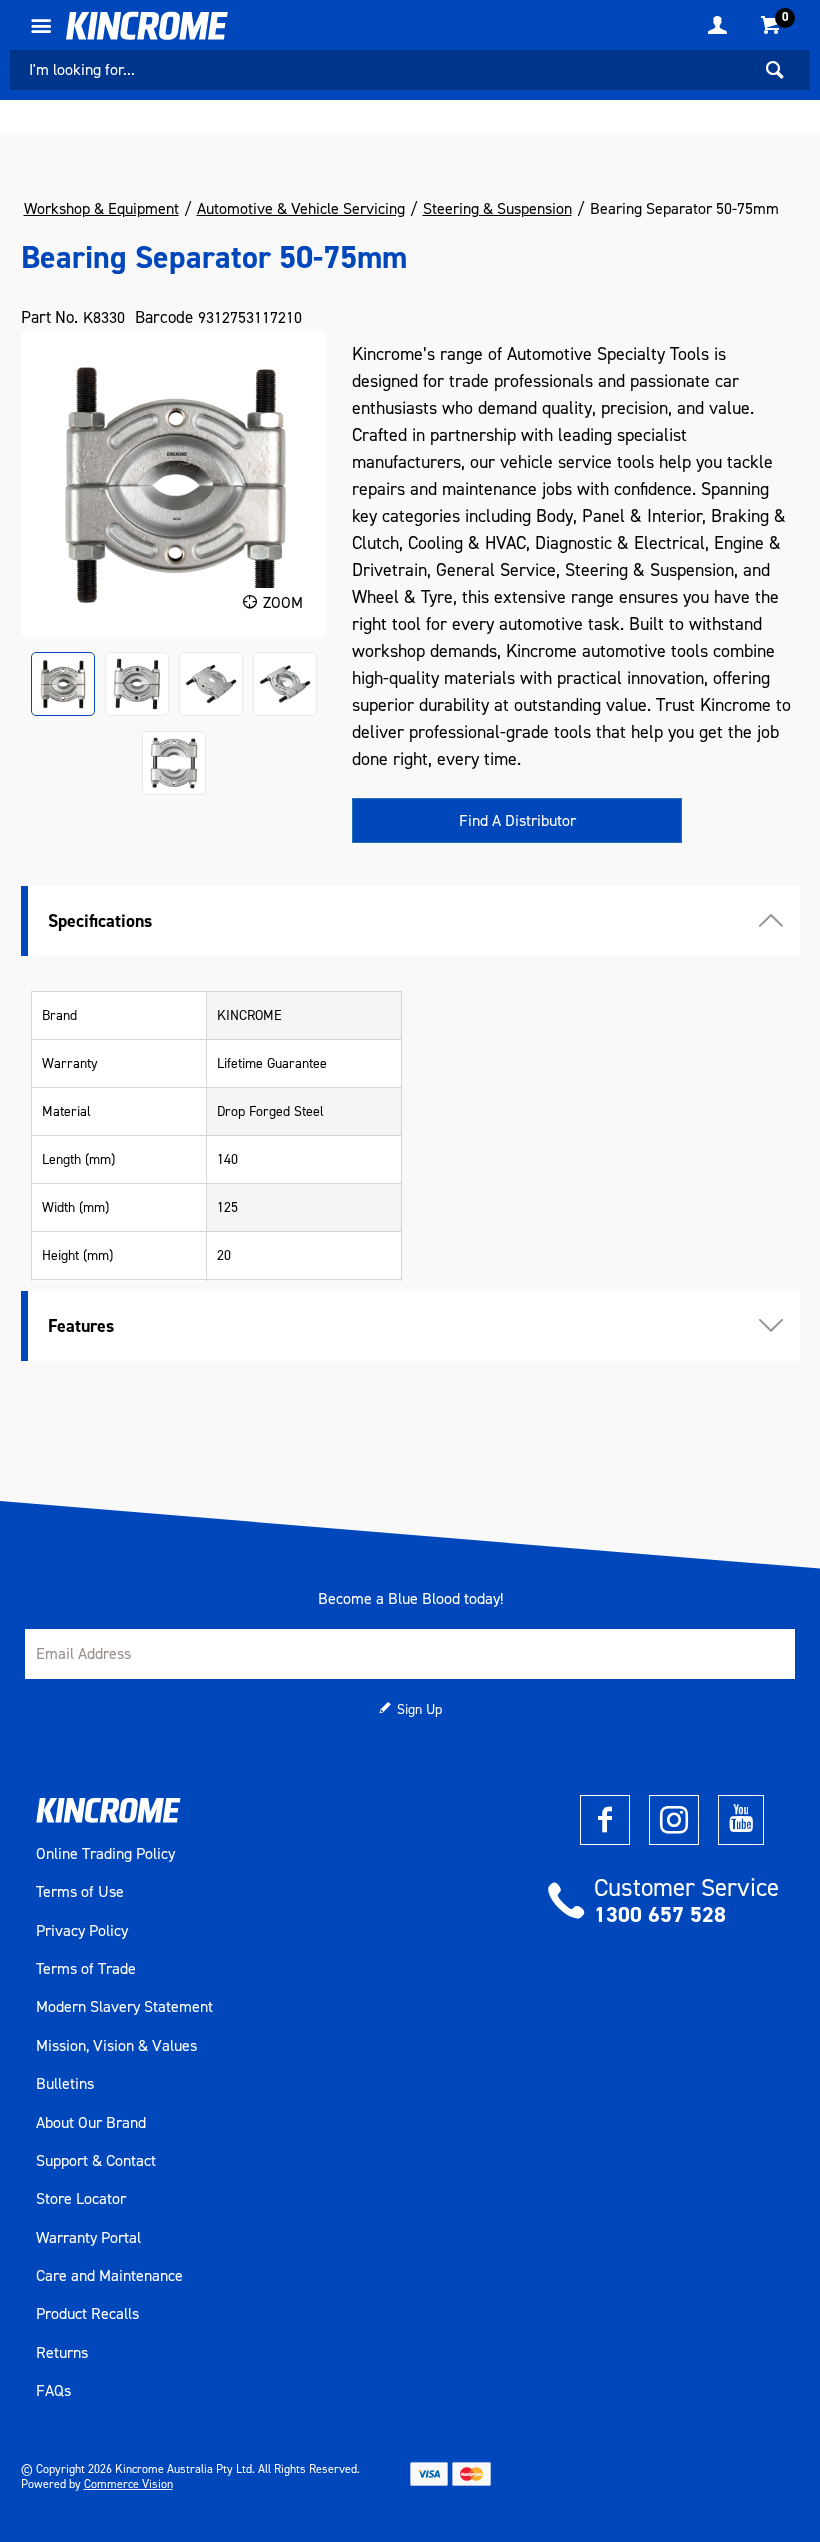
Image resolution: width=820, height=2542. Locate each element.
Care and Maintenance (109, 2276)
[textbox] (380, 70)
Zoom (283, 602)
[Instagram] (674, 1820)
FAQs (53, 2391)
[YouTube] (741, 1820)
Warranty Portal (88, 2238)
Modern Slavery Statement (124, 2007)
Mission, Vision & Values (116, 2046)
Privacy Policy (82, 1931)
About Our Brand (91, 2123)
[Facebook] (605, 1820)
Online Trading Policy (105, 1854)
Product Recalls (87, 2314)
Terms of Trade (86, 1969)
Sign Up (419, 1709)
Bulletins (65, 2084)
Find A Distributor (517, 820)
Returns (62, 2353)
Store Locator (81, 2199)
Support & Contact (96, 2161)
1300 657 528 (660, 1914)
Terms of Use (80, 1892)
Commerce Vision (128, 2484)
